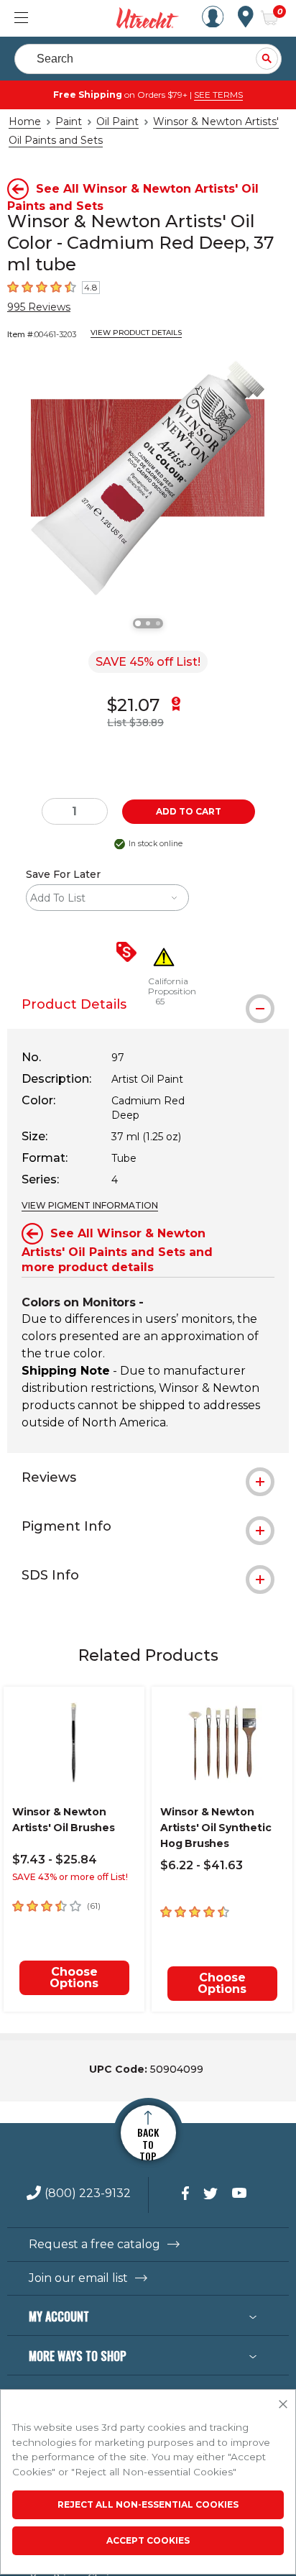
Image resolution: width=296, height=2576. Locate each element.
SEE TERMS (218, 95)
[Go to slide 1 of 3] (138, 623)
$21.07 (133, 705)
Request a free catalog (94, 2245)
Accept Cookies (148, 2540)
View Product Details (136, 333)
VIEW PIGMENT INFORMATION (90, 1205)
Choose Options (74, 1977)
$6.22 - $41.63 (202, 1865)
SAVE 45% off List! (148, 662)
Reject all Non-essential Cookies (148, 2504)
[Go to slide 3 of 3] (158, 623)
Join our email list (78, 2278)
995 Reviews (39, 307)
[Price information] (129, 953)
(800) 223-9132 (88, 2194)
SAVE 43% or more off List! (70, 1877)
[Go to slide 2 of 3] (148, 623)
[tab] (148, 1477)
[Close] (283, 2405)
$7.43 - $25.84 (55, 1860)
